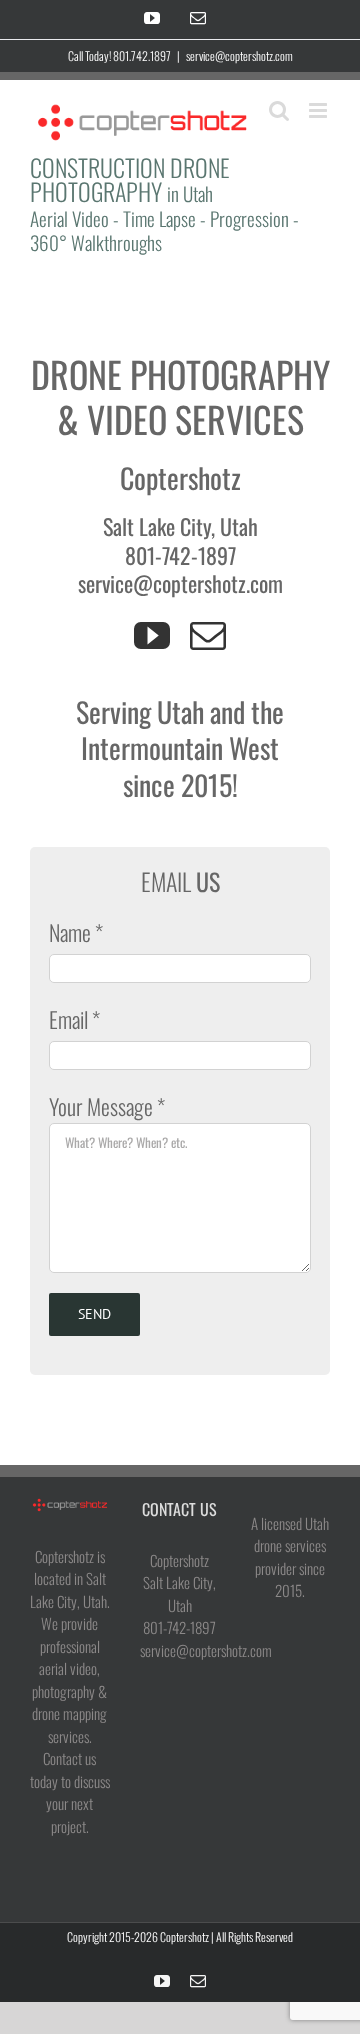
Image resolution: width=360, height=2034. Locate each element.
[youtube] (152, 636)
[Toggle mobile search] (279, 110)
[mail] (208, 636)
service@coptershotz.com (239, 55)
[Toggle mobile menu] (319, 110)
